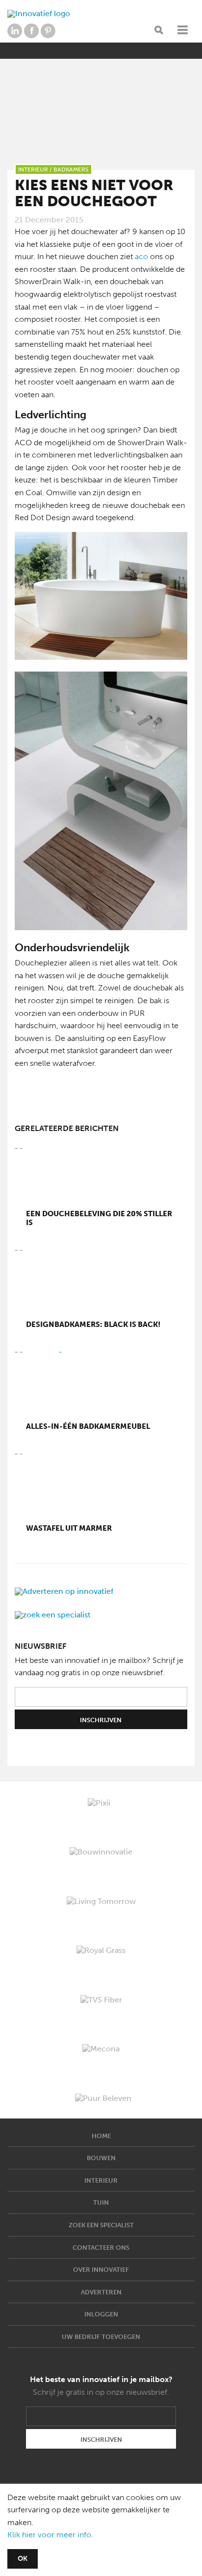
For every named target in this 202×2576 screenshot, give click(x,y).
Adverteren (101, 2292)
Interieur (101, 2180)
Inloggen (101, 2314)
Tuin (101, 2203)
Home (101, 2136)
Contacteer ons (101, 2248)
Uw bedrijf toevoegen (101, 2337)
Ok (23, 2559)
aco (141, 256)
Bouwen (101, 2158)
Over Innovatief (101, 2270)
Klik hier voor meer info (49, 2535)
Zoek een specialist (101, 2225)
